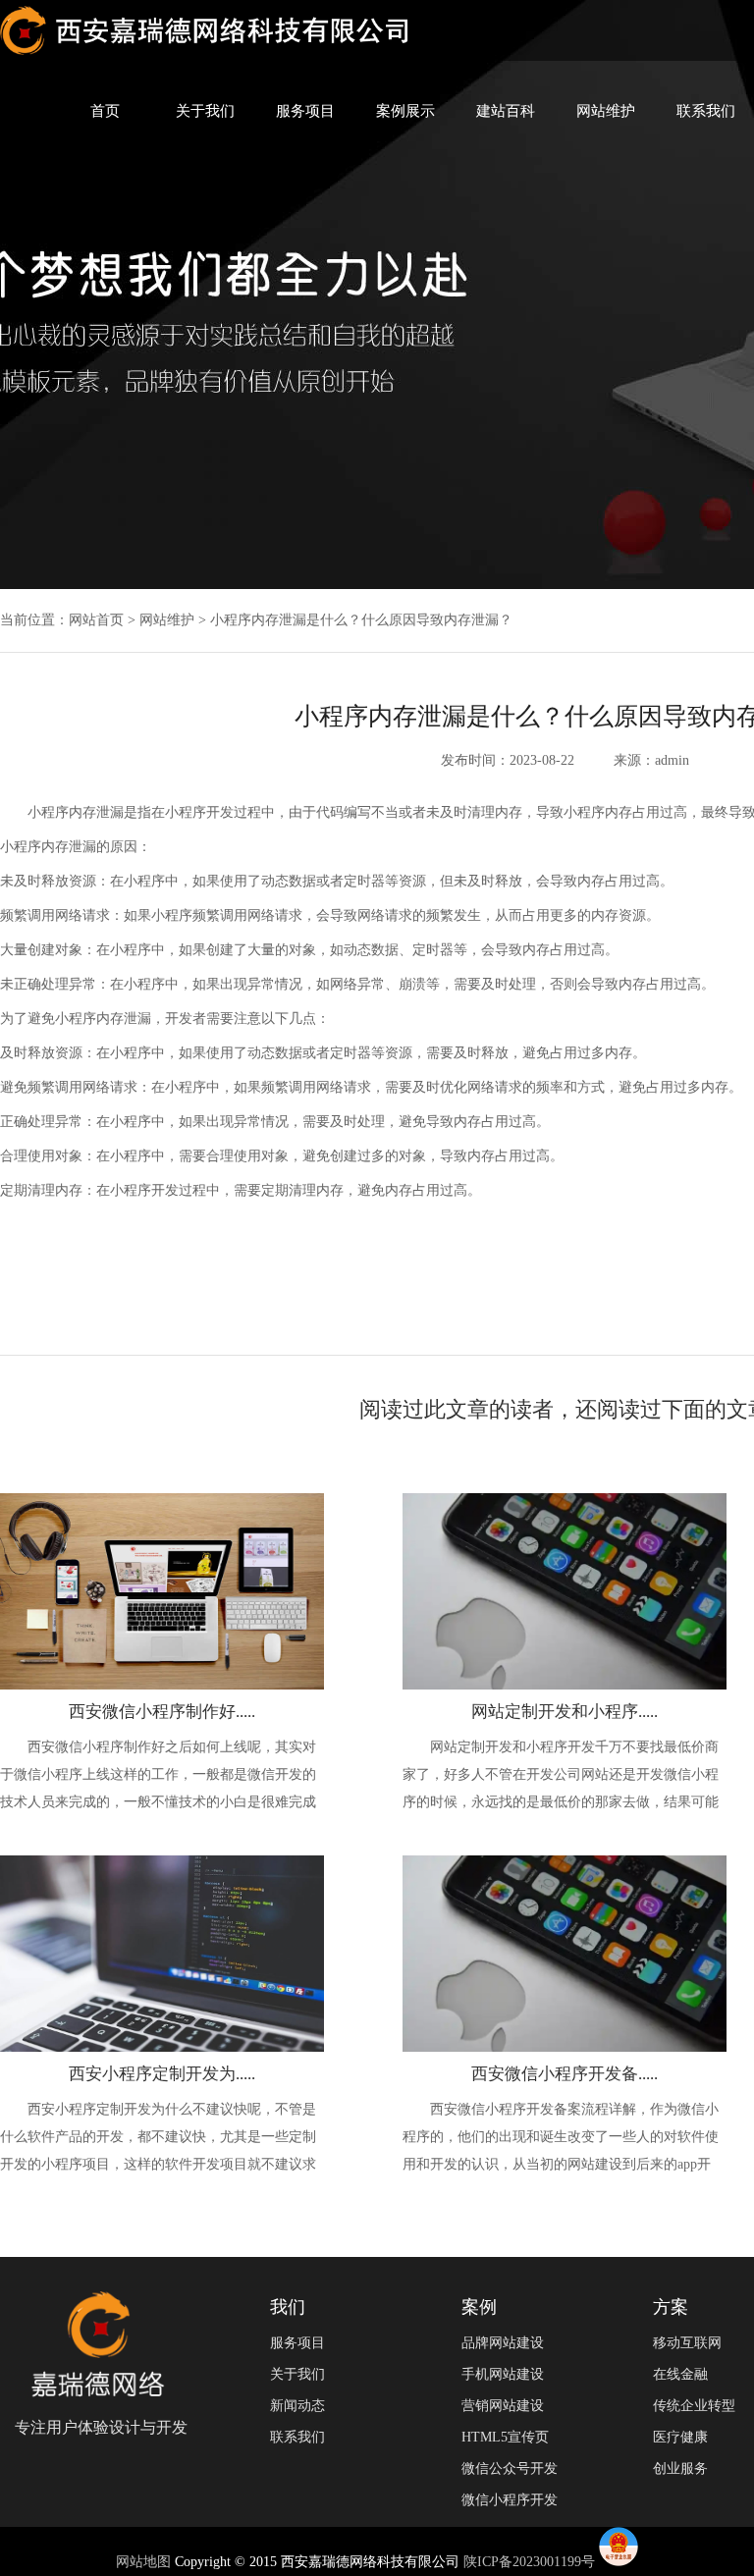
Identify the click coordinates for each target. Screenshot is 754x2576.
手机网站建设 (503, 2374)
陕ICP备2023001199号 (529, 2562)
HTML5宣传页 (505, 2437)
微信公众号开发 (510, 2469)
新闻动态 (297, 2406)
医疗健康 (680, 2437)
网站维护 (606, 111)
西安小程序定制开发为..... (162, 2074)
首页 (105, 111)
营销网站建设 (503, 2406)
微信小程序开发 (510, 2500)
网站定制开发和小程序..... (565, 1712)
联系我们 (706, 111)
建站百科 (506, 111)
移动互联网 (687, 2343)
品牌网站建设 (503, 2343)
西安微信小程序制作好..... (162, 1712)
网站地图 (145, 2562)
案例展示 (405, 111)
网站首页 (96, 620)
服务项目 (305, 111)
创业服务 (680, 2469)
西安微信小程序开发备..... (565, 2074)
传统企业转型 (694, 2406)
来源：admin (651, 760)
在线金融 (680, 2374)
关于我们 (205, 111)
